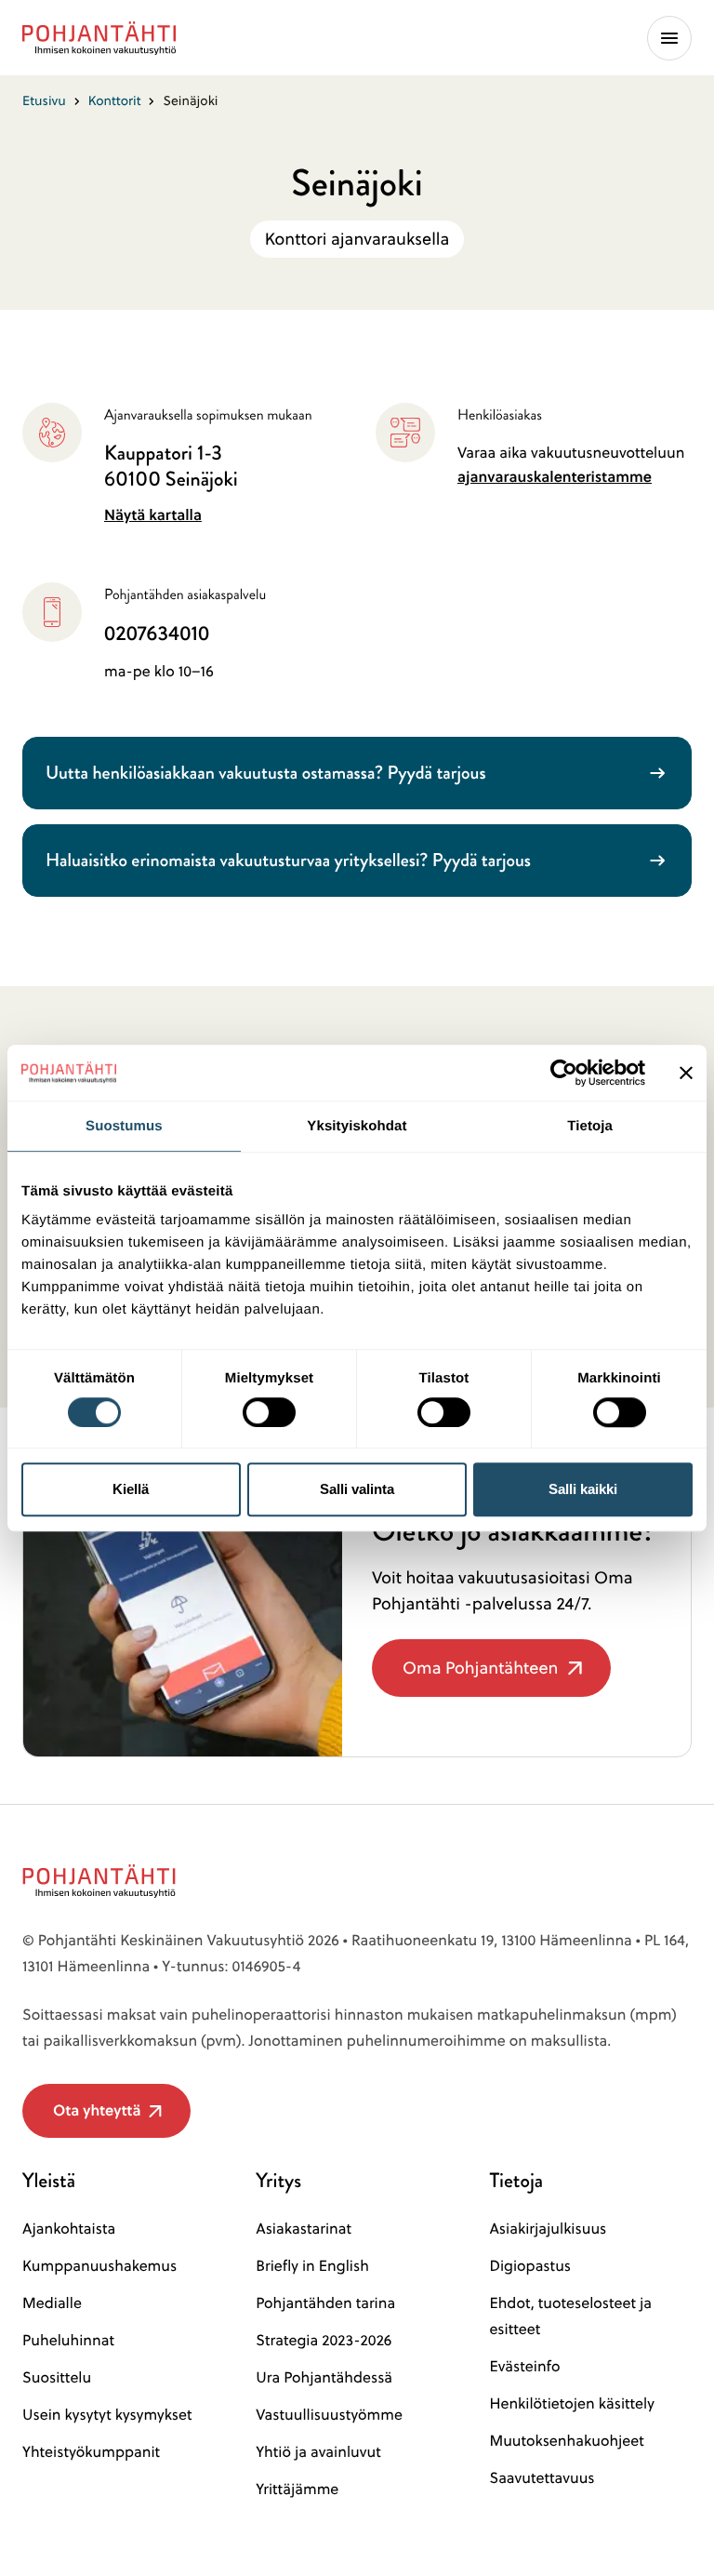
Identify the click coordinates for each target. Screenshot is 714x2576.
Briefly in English (312, 2266)
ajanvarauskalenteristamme (555, 477)
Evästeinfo (524, 2367)
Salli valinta (357, 1489)
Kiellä (131, 1489)
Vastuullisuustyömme (329, 2415)
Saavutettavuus (542, 2478)
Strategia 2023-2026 (324, 2341)
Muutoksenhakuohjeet (566, 2441)
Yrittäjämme (297, 2489)
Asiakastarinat (304, 2229)
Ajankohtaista (69, 2229)
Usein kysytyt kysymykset (107, 2415)
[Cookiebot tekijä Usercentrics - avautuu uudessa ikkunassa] (564, 1073)
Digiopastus (530, 2266)
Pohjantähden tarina (325, 2303)
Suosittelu (57, 2378)
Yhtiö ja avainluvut (318, 2452)
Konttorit (115, 100)
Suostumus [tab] (124, 1126)
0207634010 (157, 634)
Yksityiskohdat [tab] (357, 1126)
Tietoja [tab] (590, 1126)
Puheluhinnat (68, 2341)
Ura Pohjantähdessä (324, 2378)
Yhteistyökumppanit (91, 2452)
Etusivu (44, 100)
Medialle (52, 2303)
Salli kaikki (583, 1489)
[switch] (269, 1407)
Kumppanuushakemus (99, 2266)
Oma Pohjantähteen (480, 1676)
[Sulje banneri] (686, 1073)
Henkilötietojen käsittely (571, 2404)
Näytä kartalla (153, 515)
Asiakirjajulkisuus (548, 2229)
